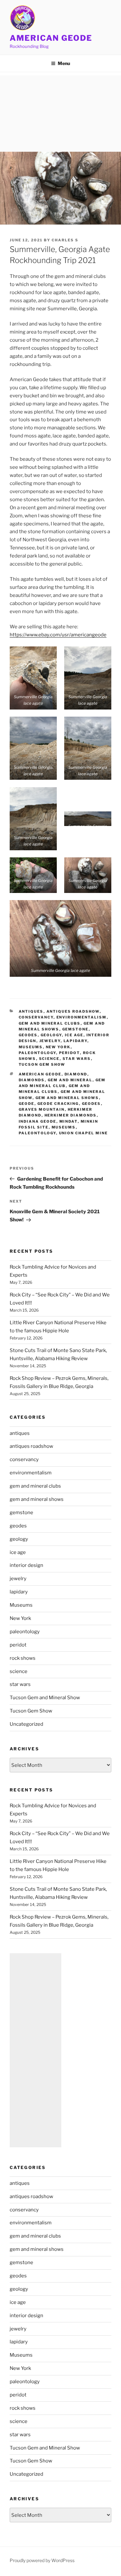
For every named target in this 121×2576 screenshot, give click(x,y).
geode (27, 1104)
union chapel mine (84, 1133)
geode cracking (58, 1104)
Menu (64, 63)
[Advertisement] (60, 112)
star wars (77, 1059)
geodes (28, 1035)
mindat (69, 1121)
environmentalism (82, 1017)
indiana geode (38, 1121)
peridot (70, 1053)
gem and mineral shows (67, 1098)
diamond (76, 1074)
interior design (26, 1565)
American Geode (51, 38)
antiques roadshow (73, 1011)
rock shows (23, 1658)
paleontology (37, 1053)
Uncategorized (26, 1724)
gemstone (76, 1029)
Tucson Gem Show (42, 1064)
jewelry (50, 1041)
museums (64, 1127)
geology (51, 1035)
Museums (31, 1047)
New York (58, 1047)
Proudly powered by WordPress (42, 2560)
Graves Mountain (42, 1109)
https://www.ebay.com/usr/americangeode (58, 635)
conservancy (36, 1017)
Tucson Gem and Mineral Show (45, 1698)
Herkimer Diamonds (71, 1115)
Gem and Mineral (70, 1080)
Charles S (65, 240)
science (49, 1059)
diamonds (32, 1080)
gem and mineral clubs (50, 1023)
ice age (74, 1035)
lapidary (76, 1041)
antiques (31, 1011)
